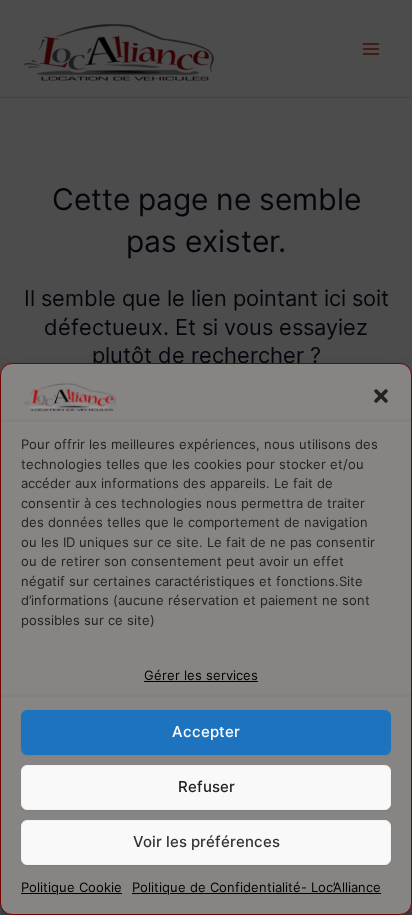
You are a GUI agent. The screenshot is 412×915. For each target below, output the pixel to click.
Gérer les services (201, 675)
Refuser (206, 786)
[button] (381, 396)
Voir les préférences (206, 841)
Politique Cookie (71, 887)
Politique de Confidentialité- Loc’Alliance (256, 887)
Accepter (206, 731)
